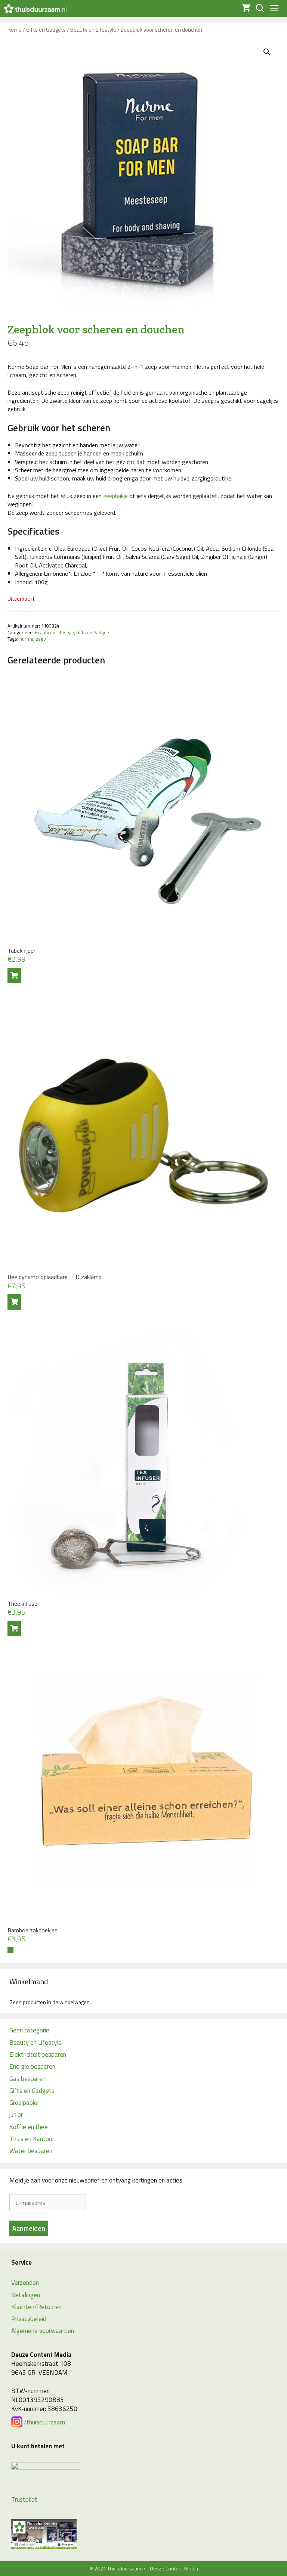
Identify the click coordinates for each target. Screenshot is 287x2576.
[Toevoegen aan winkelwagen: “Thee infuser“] (14, 1628)
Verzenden (25, 2283)
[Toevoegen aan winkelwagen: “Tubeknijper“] (14, 975)
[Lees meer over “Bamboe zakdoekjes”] (10, 1950)
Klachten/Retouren (36, 2307)
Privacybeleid (29, 2319)
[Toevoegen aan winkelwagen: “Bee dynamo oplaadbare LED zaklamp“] (14, 1302)
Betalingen (26, 2295)
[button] (267, 52)
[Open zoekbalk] (258, 8)
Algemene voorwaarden (43, 2331)
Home (15, 30)
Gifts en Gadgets (46, 30)
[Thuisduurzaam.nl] (35, 8)
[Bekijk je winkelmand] (244, 8)
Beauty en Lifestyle (93, 30)
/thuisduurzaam (44, 2422)
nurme (26, 639)
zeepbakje (115, 496)
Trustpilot (24, 2499)
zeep (41, 639)
